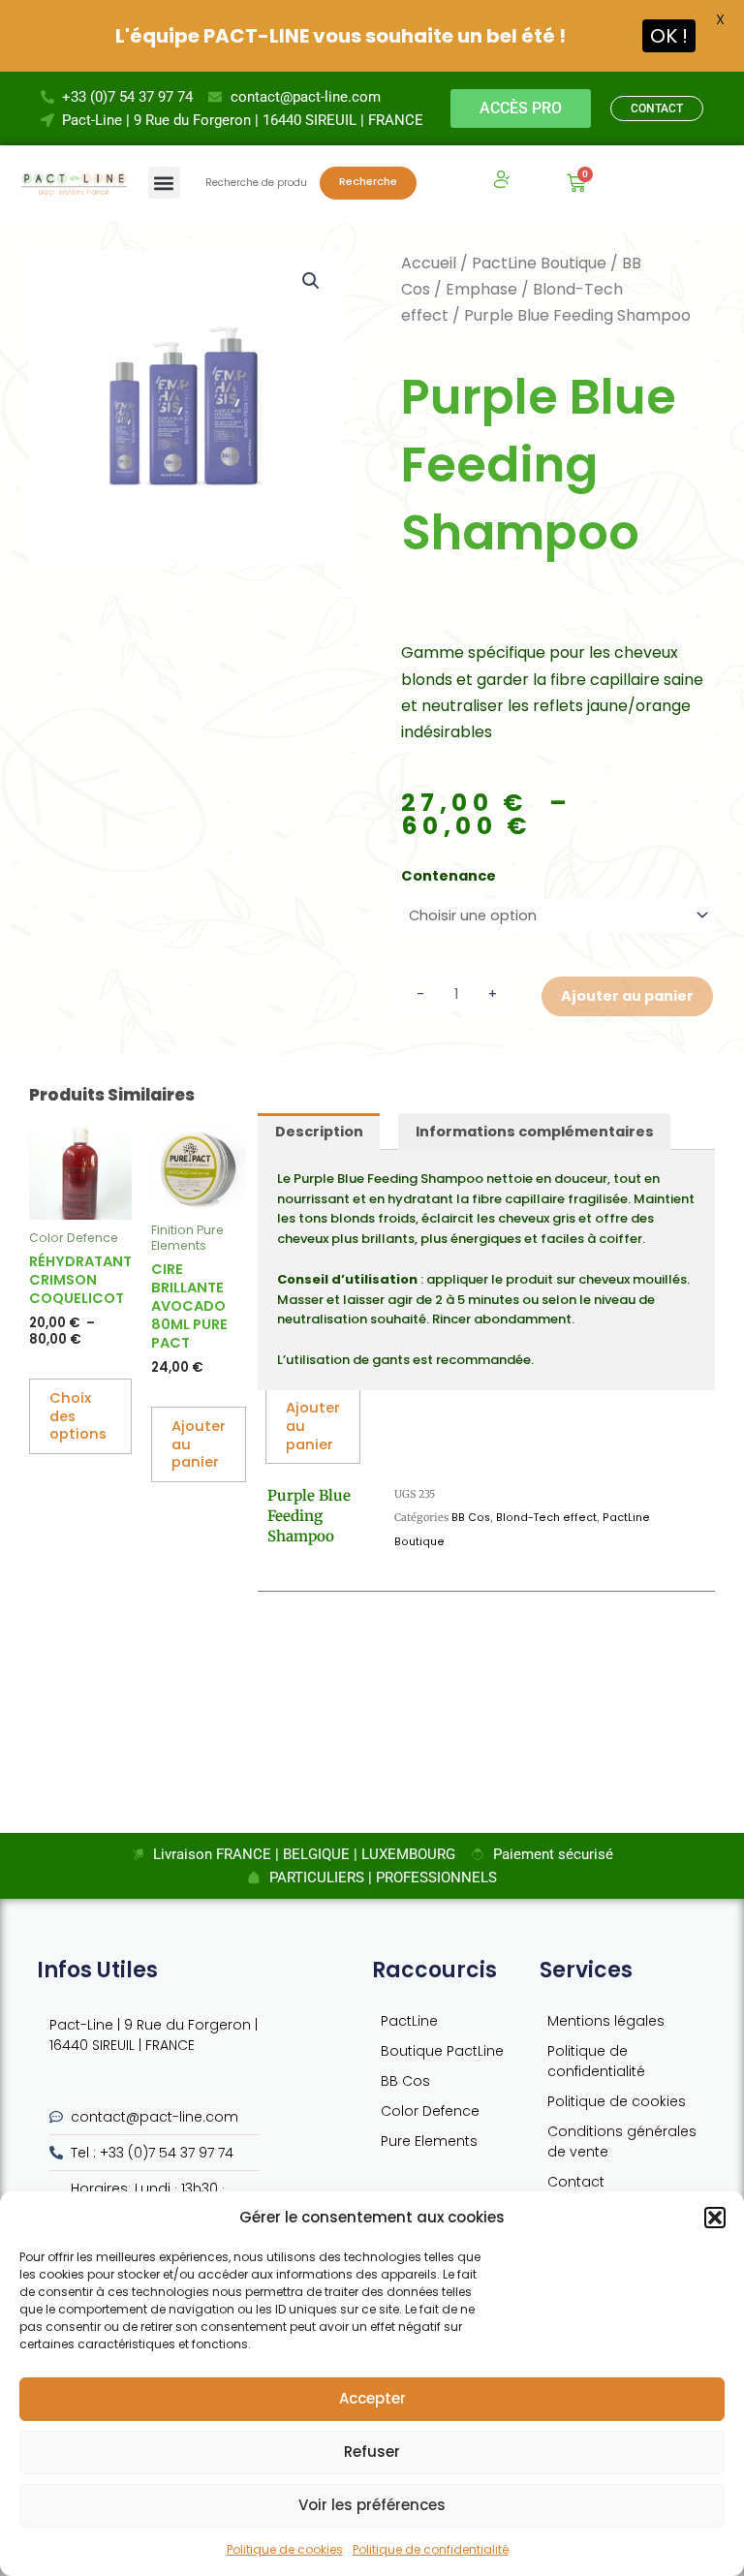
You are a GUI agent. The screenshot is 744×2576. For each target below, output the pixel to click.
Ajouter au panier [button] (199, 1444)
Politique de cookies (285, 2549)
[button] (715, 2218)
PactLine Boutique (539, 263)
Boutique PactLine (442, 2051)
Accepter (372, 2398)
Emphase (481, 289)
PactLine (409, 2021)
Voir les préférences (372, 2505)
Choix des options (78, 1416)
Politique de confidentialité (431, 2549)
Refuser (372, 2452)
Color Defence (430, 2111)
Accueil (429, 263)
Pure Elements (429, 2141)
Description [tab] (319, 1132)
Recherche (368, 182)
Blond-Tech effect (546, 1518)
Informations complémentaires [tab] (535, 1132)
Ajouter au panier (627, 996)
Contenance (449, 876)
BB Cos (471, 1518)
